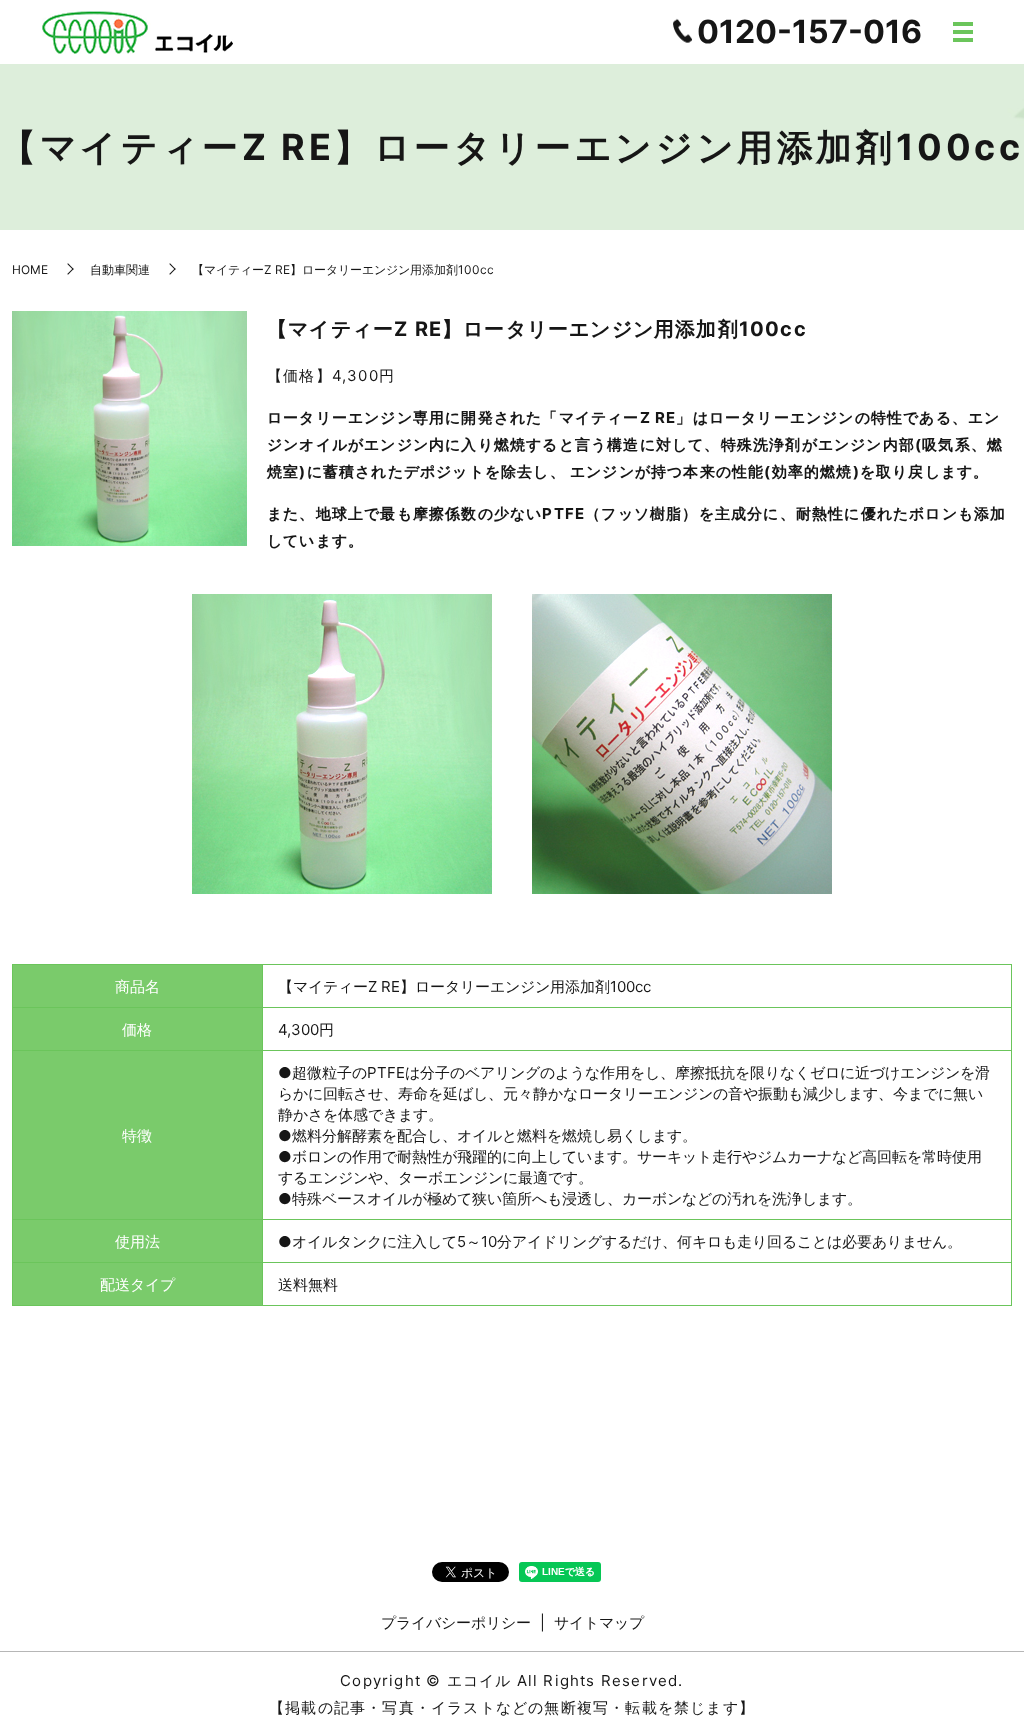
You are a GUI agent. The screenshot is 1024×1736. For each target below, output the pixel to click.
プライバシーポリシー (456, 1622)
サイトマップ (599, 1622)
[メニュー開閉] (963, 32)
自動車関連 (120, 269)
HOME (30, 269)
